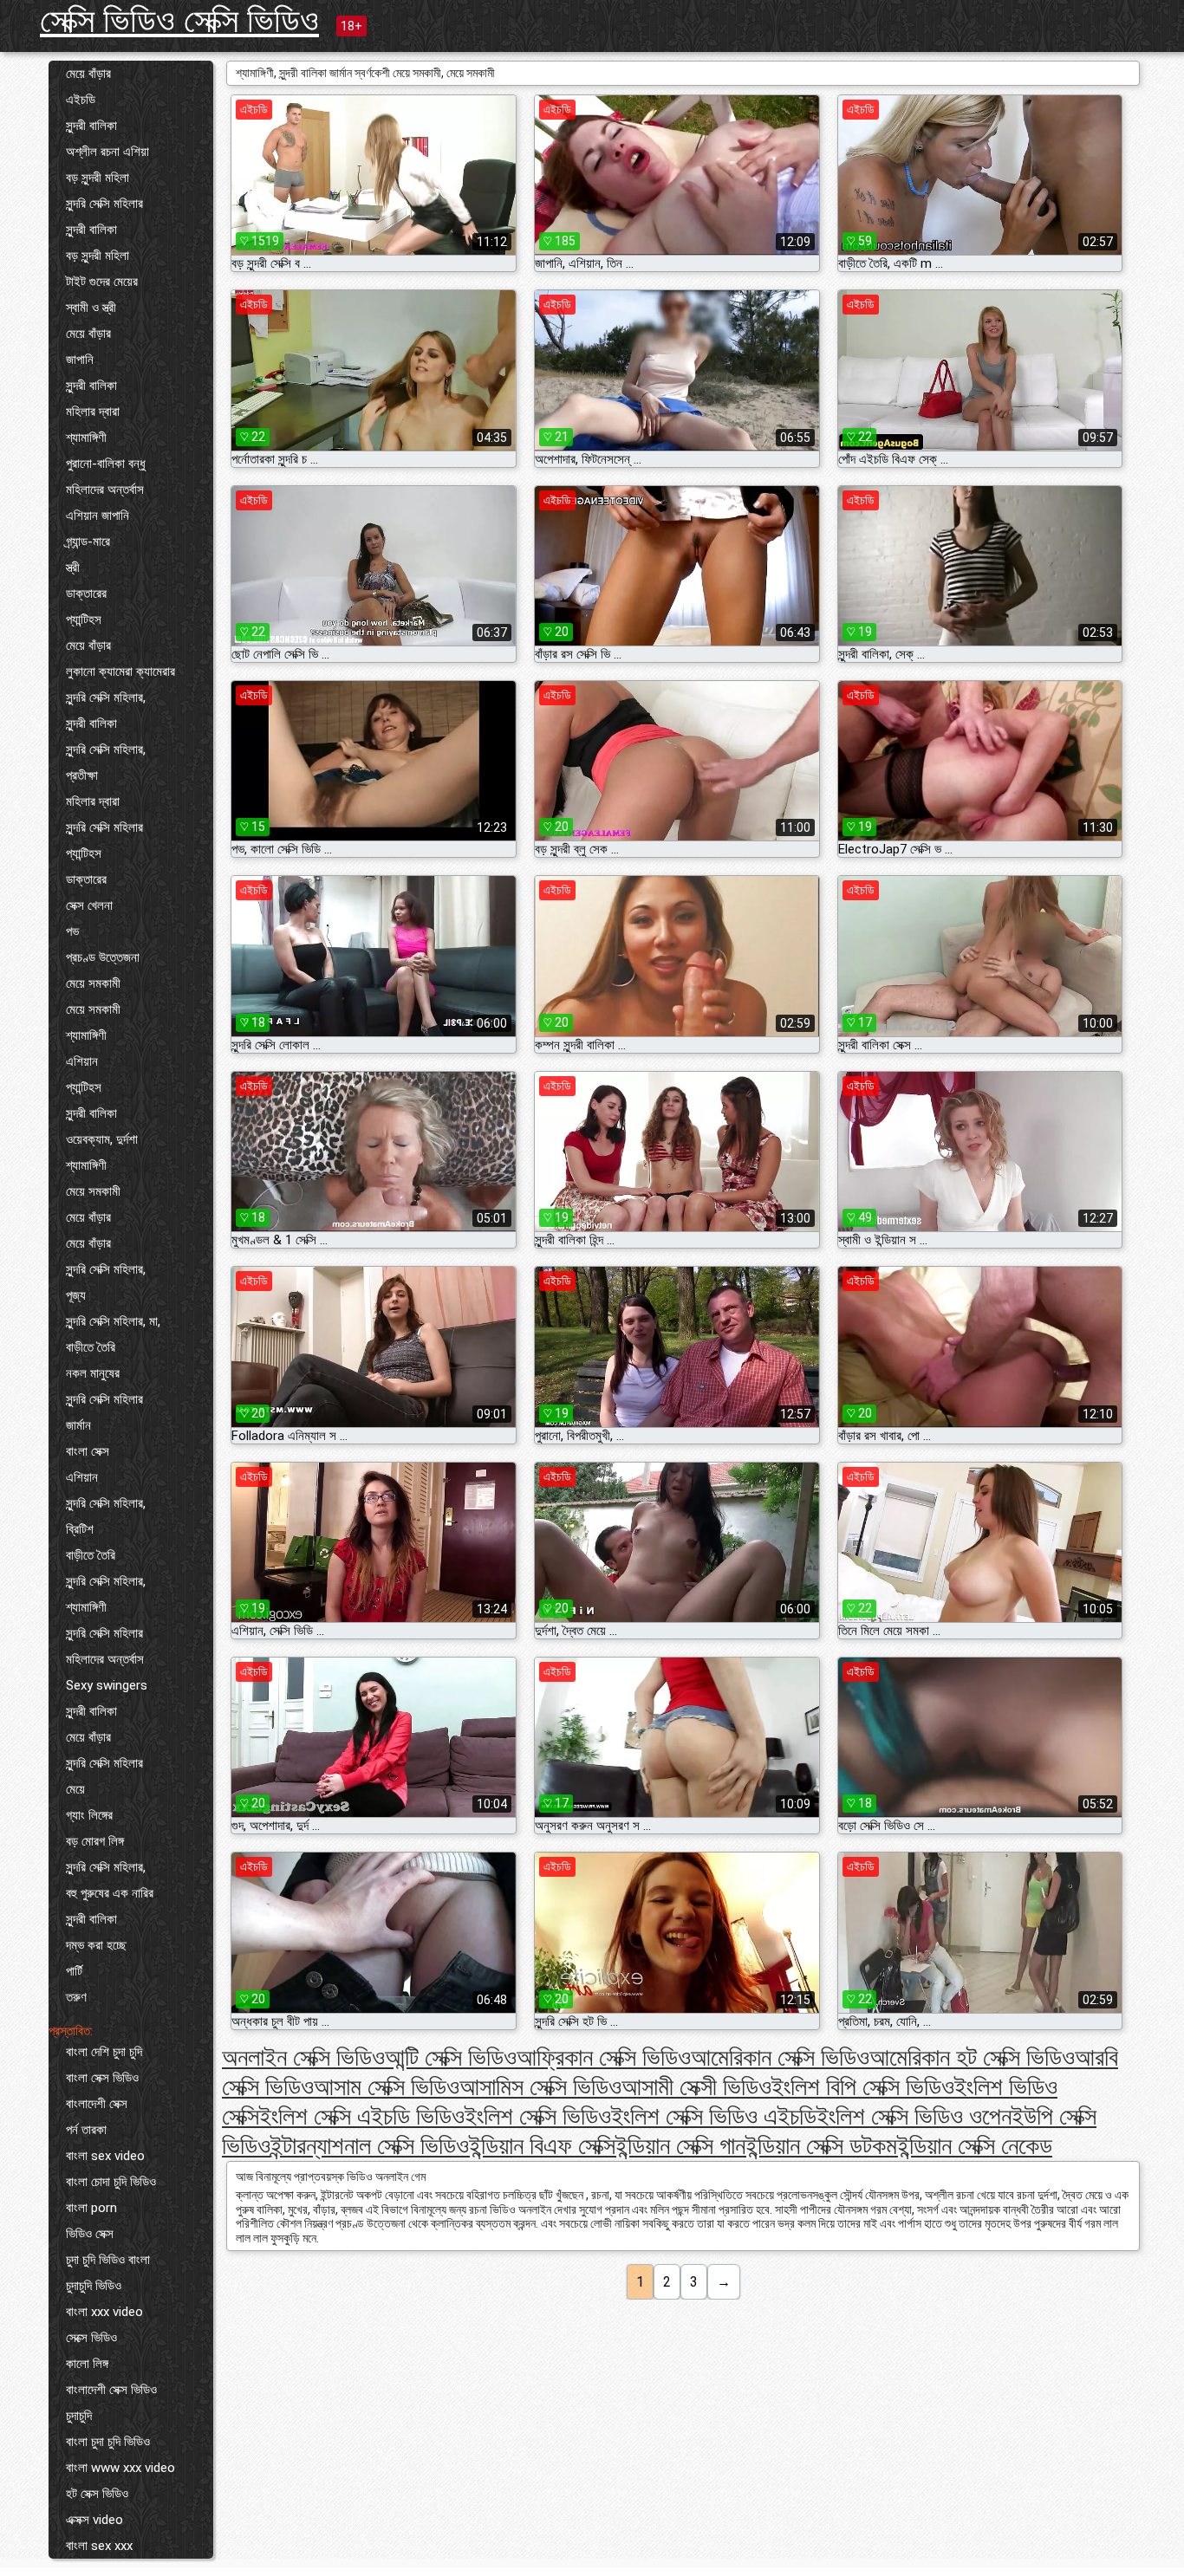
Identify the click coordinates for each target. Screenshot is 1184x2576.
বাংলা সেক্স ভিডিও (102, 2078)
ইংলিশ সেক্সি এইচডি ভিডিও (362, 2116)
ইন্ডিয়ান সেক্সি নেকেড (975, 2146)
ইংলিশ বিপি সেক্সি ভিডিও (863, 2087)
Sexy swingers (107, 1685)
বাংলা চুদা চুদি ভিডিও (108, 2442)
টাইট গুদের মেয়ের (102, 282)
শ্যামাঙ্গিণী (86, 438)
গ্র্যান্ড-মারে (88, 542)
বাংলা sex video (105, 2156)
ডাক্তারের (86, 594)
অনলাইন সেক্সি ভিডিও (303, 2057)
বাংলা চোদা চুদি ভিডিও (111, 2182)
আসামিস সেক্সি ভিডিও (540, 2087)
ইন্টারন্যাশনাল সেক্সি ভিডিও (370, 2146)
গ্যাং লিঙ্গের (89, 1815)
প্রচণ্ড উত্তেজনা (103, 957)
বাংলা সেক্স (88, 1451)
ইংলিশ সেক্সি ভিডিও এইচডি (714, 2116)
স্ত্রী (73, 568)
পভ (72, 931)
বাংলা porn (91, 2208)
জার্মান (78, 1425)
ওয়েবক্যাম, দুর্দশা (102, 1139)
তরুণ (76, 1997)
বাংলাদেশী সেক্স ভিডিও (111, 2390)
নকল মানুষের (93, 1373)
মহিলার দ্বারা (93, 412)
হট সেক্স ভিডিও (97, 2494)
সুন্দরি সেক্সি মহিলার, (106, 698)
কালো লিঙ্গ (87, 2364)
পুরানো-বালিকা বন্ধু (106, 464)
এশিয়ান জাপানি (98, 516)
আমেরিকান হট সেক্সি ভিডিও (972, 2057)
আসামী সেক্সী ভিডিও (696, 2087)
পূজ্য (76, 1295)
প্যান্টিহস (84, 620)
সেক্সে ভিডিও (91, 2338)
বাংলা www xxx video (120, 2468)
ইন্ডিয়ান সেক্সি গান (680, 2146)
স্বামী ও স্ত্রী (91, 308)
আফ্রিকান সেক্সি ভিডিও (604, 2057)
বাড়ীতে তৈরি (91, 1347)
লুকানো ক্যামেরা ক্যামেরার (120, 672)
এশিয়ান (82, 1061)
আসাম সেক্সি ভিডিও (387, 2087)
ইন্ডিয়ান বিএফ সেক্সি (542, 2146)
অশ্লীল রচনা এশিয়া (107, 152)
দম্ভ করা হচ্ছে (96, 1945)
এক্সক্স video (94, 2520)
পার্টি (74, 1971)
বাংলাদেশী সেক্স (97, 2104)
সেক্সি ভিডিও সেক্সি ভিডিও (179, 20)
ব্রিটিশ (80, 1529)
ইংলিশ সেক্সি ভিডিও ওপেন (914, 2116)
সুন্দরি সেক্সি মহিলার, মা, (113, 1321)
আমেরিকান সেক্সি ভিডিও (780, 2057)
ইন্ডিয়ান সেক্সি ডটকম (821, 2146)
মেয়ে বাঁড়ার (88, 74)
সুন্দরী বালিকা (91, 126)
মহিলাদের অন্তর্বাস (105, 490)
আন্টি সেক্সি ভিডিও (451, 2057)
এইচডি (81, 100)
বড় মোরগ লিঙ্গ (95, 1841)
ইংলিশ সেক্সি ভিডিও (538, 2116)
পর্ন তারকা (86, 2130)
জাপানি (80, 360)
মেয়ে (75, 1789)
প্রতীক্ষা (82, 775)
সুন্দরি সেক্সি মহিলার (104, 204)
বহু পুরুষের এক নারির (110, 1893)
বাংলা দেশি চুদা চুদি (104, 2052)
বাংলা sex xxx (99, 2546)
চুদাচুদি (79, 2416)
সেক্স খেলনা (89, 905)
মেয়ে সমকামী (93, 983)
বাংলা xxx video (104, 2312)
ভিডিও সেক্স (90, 2234)
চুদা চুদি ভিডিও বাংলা (108, 2260)
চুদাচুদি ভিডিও (94, 2286)
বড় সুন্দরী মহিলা (98, 178)
